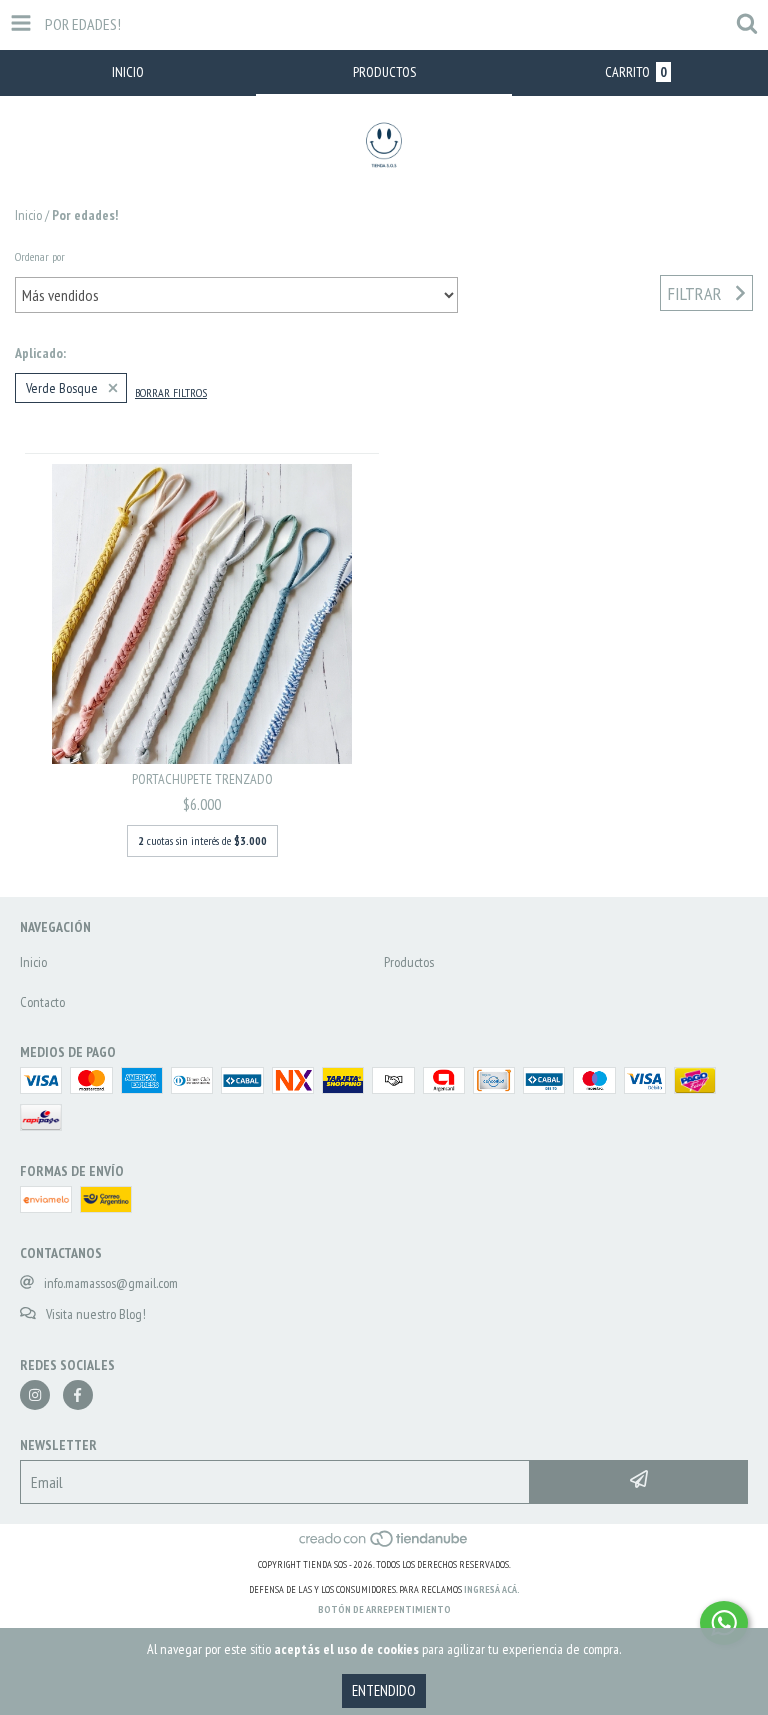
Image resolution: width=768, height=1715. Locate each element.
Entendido (384, 1690)
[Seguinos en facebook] (78, 1395)
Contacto (42, 1002)
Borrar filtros (171, 392)
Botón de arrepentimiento (384, 1609)
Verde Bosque (62, 388)
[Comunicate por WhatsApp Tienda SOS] (724, 1623)
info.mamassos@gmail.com (111, 1283)
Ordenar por (40, 256)
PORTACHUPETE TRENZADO (202, 779)
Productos (409, 962)
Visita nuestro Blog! (96, 1314)
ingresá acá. (492, 1589)
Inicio (28, 215)
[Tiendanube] (384, 1544)
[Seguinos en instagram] (35, 1395)
